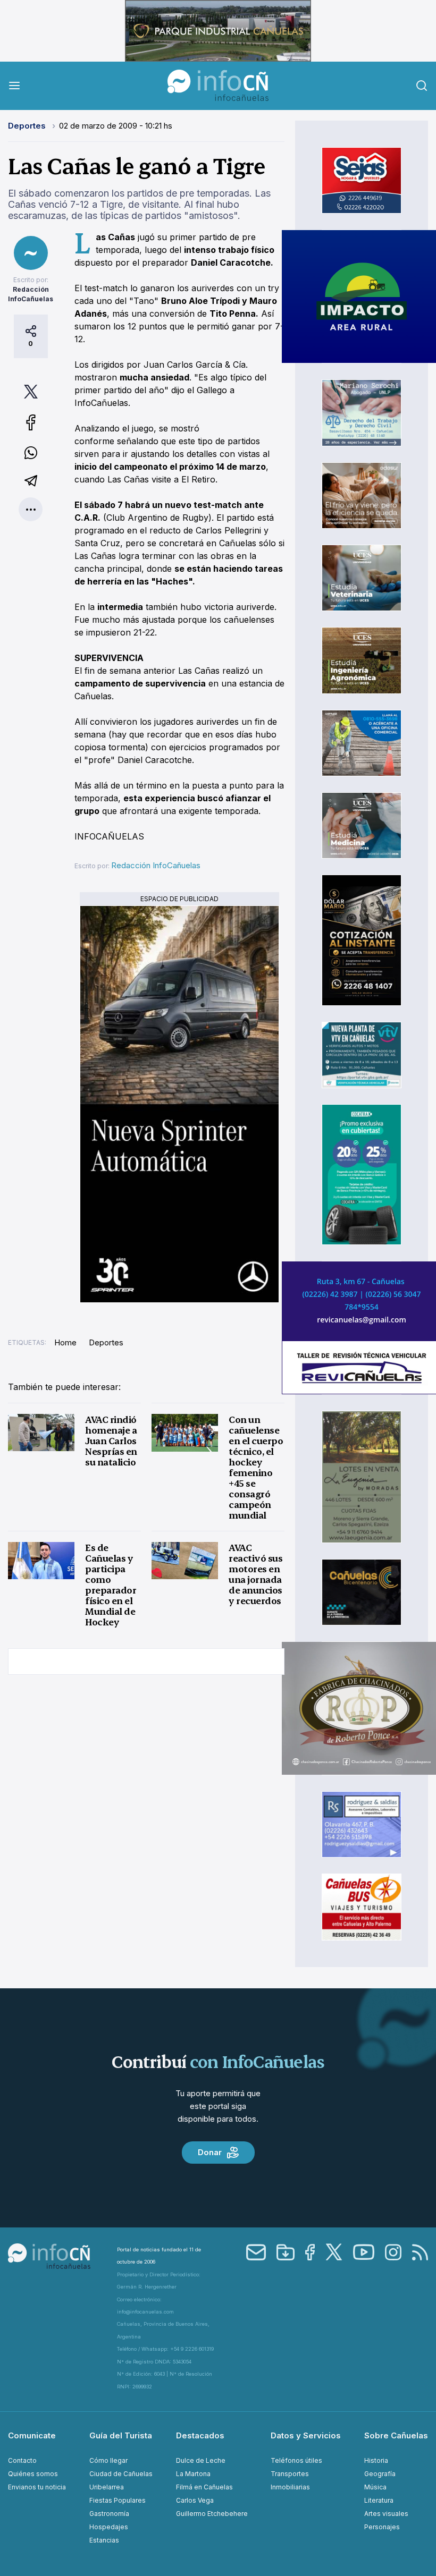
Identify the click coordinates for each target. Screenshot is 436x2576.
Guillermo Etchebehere (212, 2514)
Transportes (290, 2474)
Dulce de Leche (201, 2460)
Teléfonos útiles (296, 2460)
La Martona (193, 2474)
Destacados (200, 2435)
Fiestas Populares (118, 2500)
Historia (376, 2460)
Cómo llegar (108, 2460)
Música (375, 2487)
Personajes (382, 2527)
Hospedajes (109, 2527)
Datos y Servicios (306, 2435)
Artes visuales (386, 2514)
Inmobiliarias (290, 2487)
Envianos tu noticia (37, 2487)
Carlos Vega (195, 2500)
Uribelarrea (107, 2487)
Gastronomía (109, 2514)
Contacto (22, 2460)
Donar (210, 2152)
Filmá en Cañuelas (204, 2487)
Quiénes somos (33, 2474)
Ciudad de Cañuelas (121, 2474)
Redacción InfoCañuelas (156, 865)
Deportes (28, 126)
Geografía (380, 2474)
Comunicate (32, 2435)
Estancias (104, 2540)
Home (65, 1342)
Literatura (379, 2500)
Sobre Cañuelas (396, 2435)
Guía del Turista (121, 2435)
